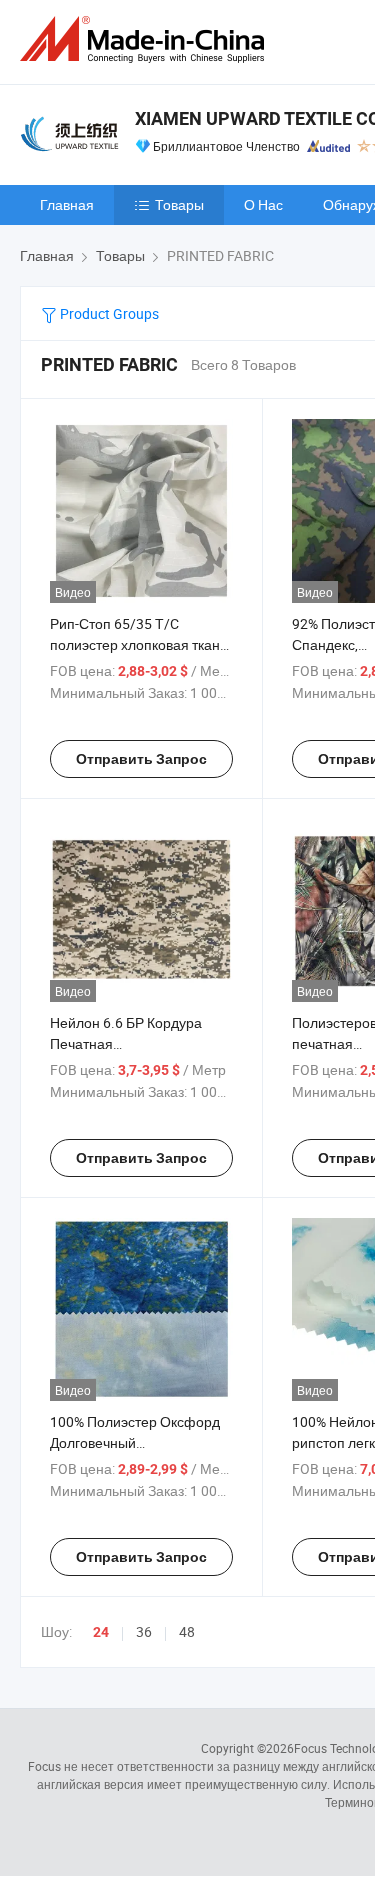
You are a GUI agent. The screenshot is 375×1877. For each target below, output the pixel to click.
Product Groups (108, 313)
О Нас (263, 204)
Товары (179, 204)
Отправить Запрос (141, 759)
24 (101, 1632)
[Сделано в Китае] (146, 39)
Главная (67, 204)
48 (187, 1631)
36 (144, 1631)
